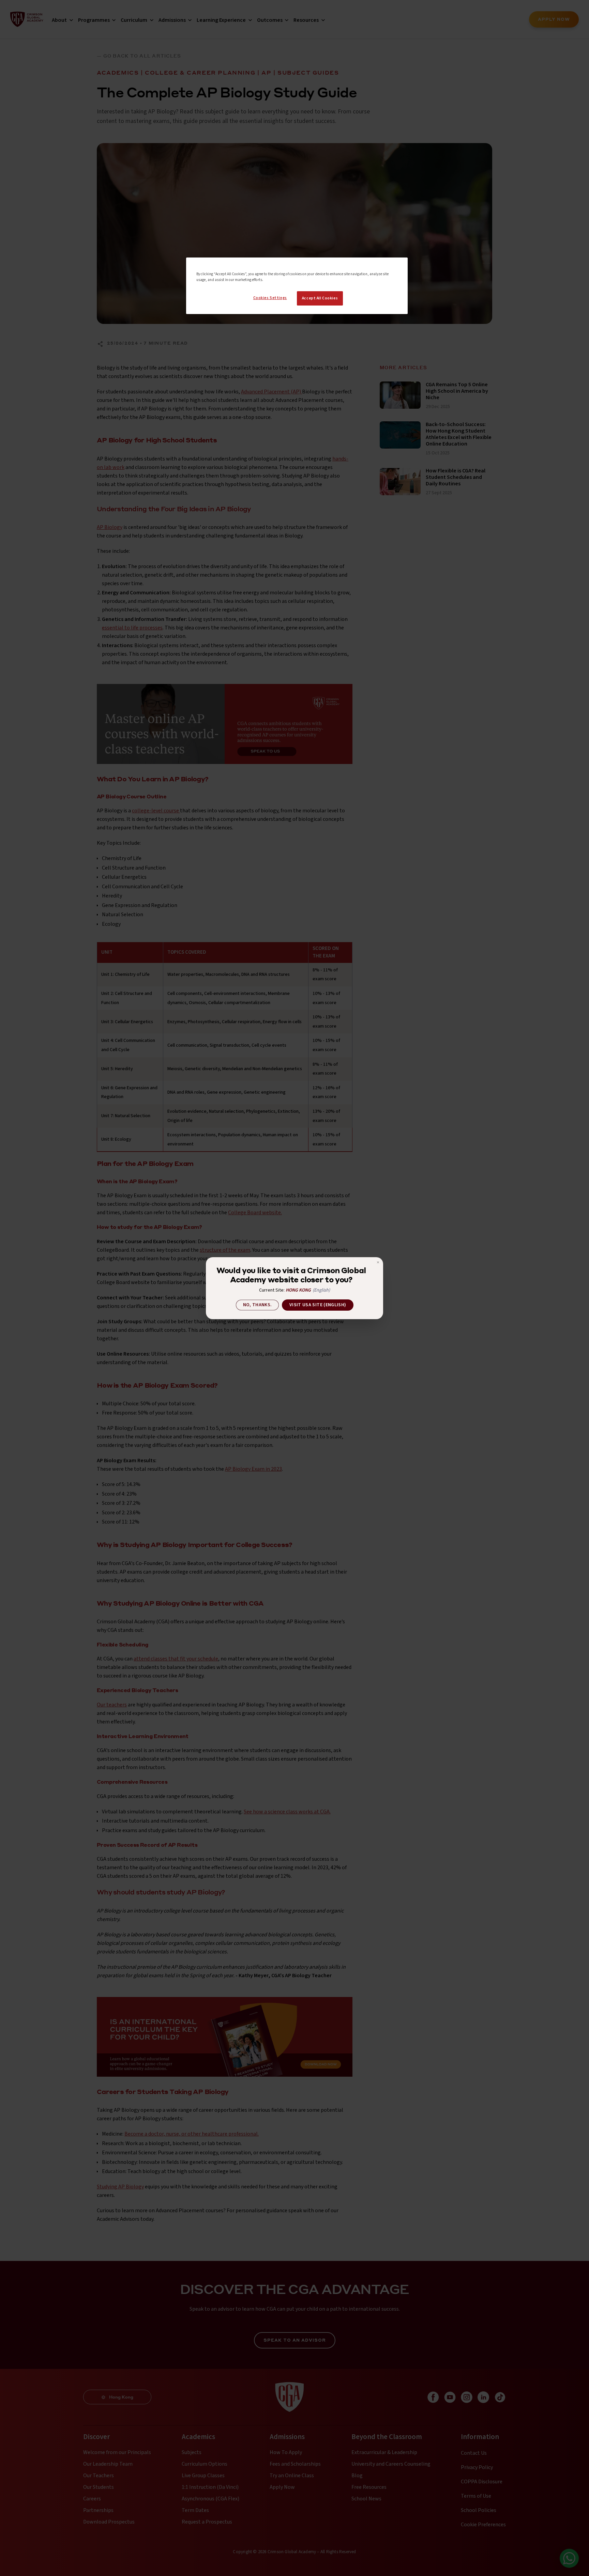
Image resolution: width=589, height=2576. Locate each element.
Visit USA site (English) (318, 1305)
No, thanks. (258, 1305)
